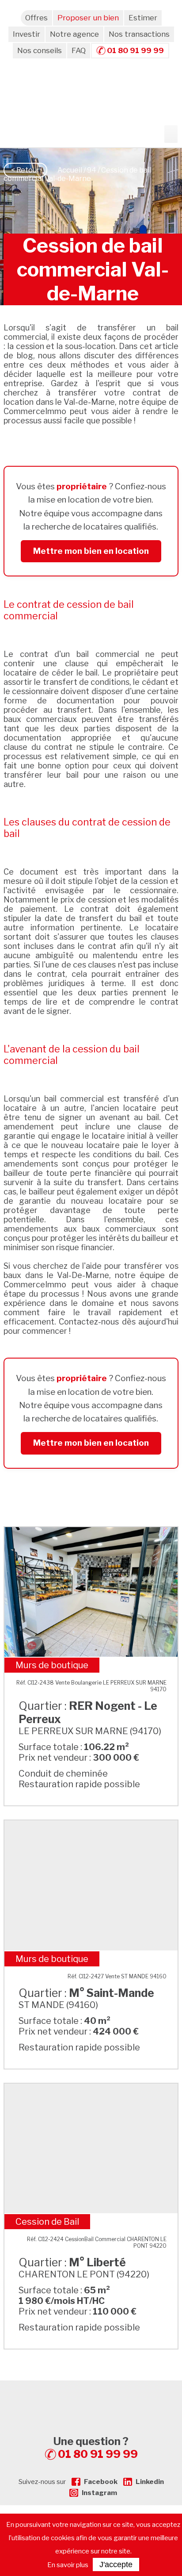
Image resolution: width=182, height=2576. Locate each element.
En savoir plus (68, 2565)
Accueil (70, 170)
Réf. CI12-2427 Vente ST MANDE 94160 (117, 1976)
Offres (36, 18)
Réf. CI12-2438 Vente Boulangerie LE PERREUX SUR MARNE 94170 (91, 1686)
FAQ (79, 50)
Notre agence (74, 34)
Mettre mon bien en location (91, 551)
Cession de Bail (47, 2222)
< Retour (25, 170)
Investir (27, 34)
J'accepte (116, 2564)
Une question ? (96, 2448)
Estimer (143, 18)
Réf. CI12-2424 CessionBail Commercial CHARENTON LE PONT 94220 (97, 2242)
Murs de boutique (52, 1665)
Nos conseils (40, 50)
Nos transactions (139, 34)
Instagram (99, 2493)
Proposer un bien (88, 18)
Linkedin (150, 2482)
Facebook (101, 2482)
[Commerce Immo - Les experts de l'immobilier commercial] (91, 2396)
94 (92, 170)
